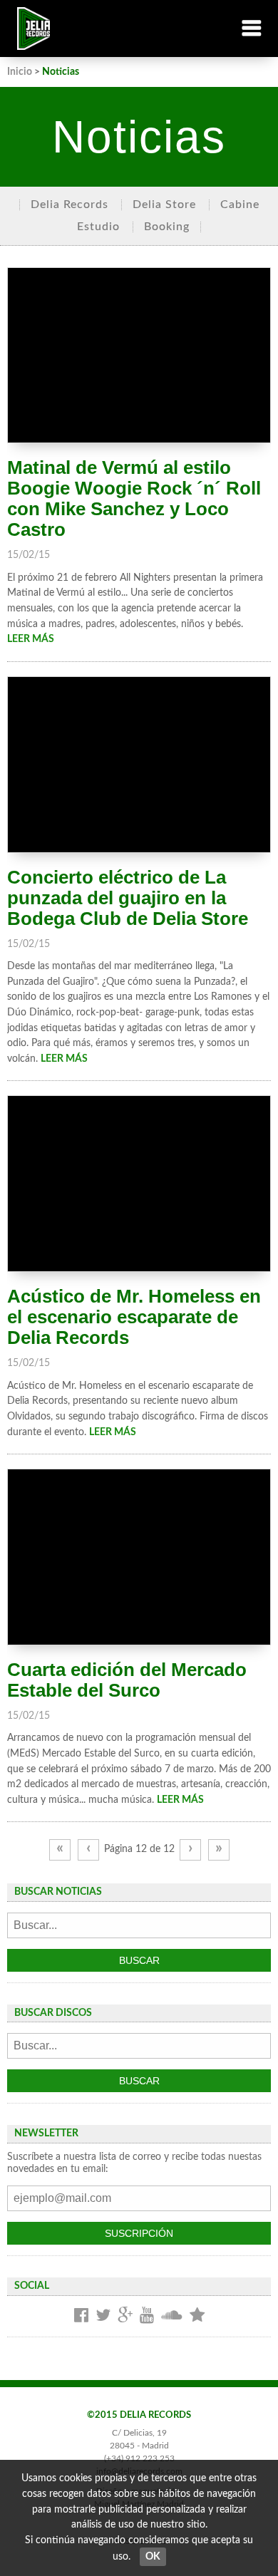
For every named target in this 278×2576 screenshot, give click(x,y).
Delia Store (164, 205)
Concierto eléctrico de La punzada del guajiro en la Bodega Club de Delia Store (128, 898)
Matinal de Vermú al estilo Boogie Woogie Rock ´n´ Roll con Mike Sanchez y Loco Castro (134, 498)
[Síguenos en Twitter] (103, 2316)
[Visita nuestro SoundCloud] (172, 2316)
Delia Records (69, 205)
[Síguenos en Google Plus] (125, 2316)
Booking (167, 227)
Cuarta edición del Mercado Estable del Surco (127, 1680)
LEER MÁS (31, 639)
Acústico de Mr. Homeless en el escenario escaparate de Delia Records (134, 1317)
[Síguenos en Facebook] (81, 2316)
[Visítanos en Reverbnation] (197, 2316)
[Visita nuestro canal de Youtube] (147, 2316)
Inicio (20, 72)
